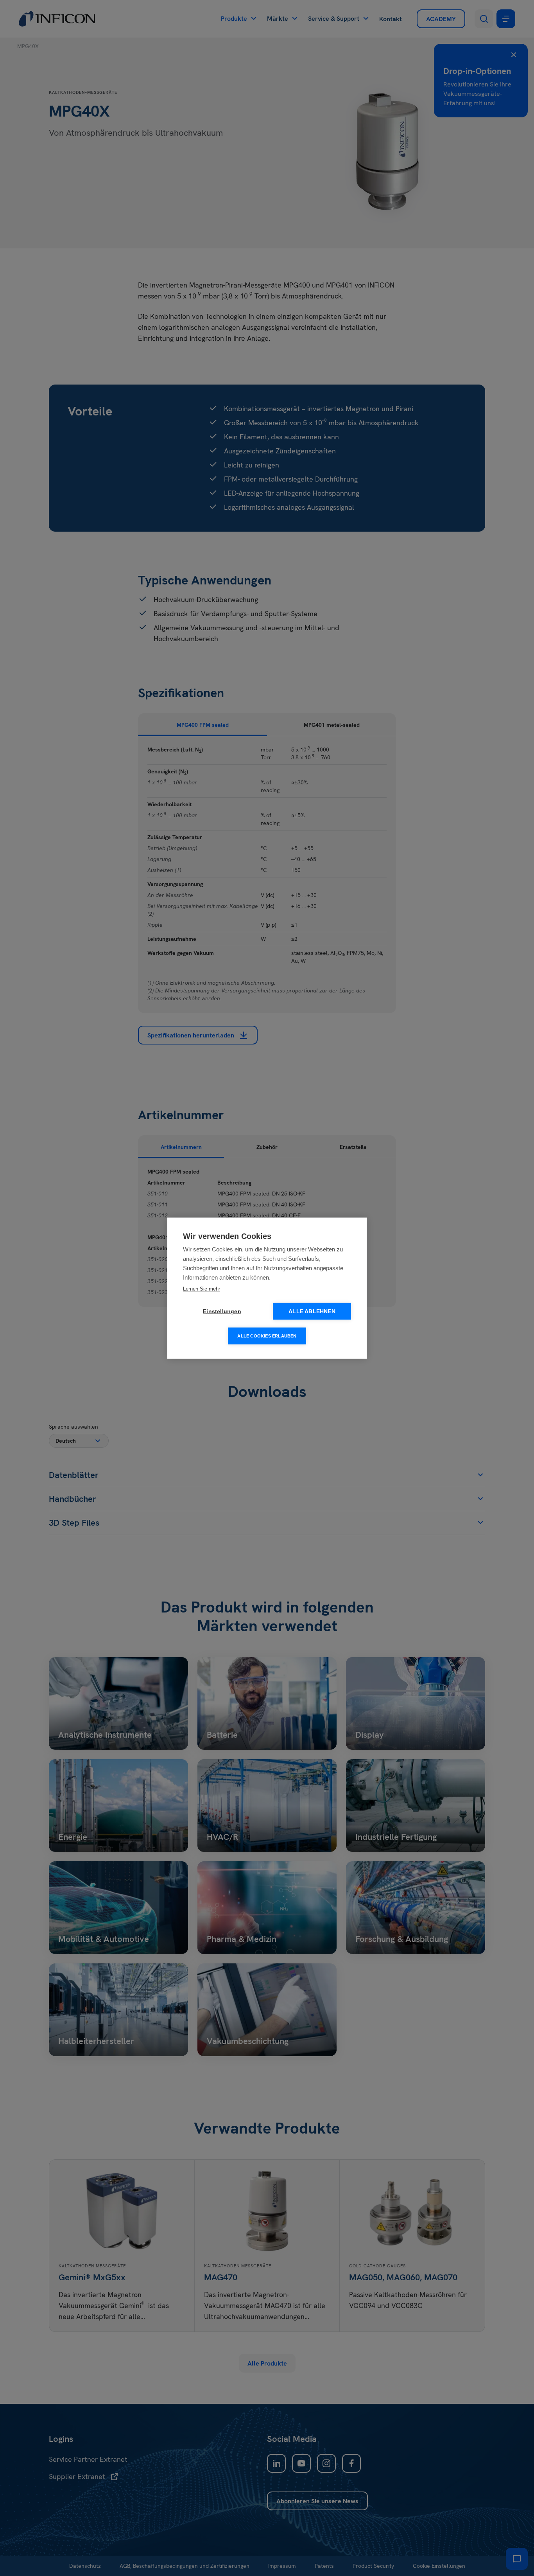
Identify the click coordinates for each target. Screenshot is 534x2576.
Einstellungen (222, 1311)
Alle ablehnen (312, 1311)
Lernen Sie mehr (202, 1288)
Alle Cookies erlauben (267, 1336)
